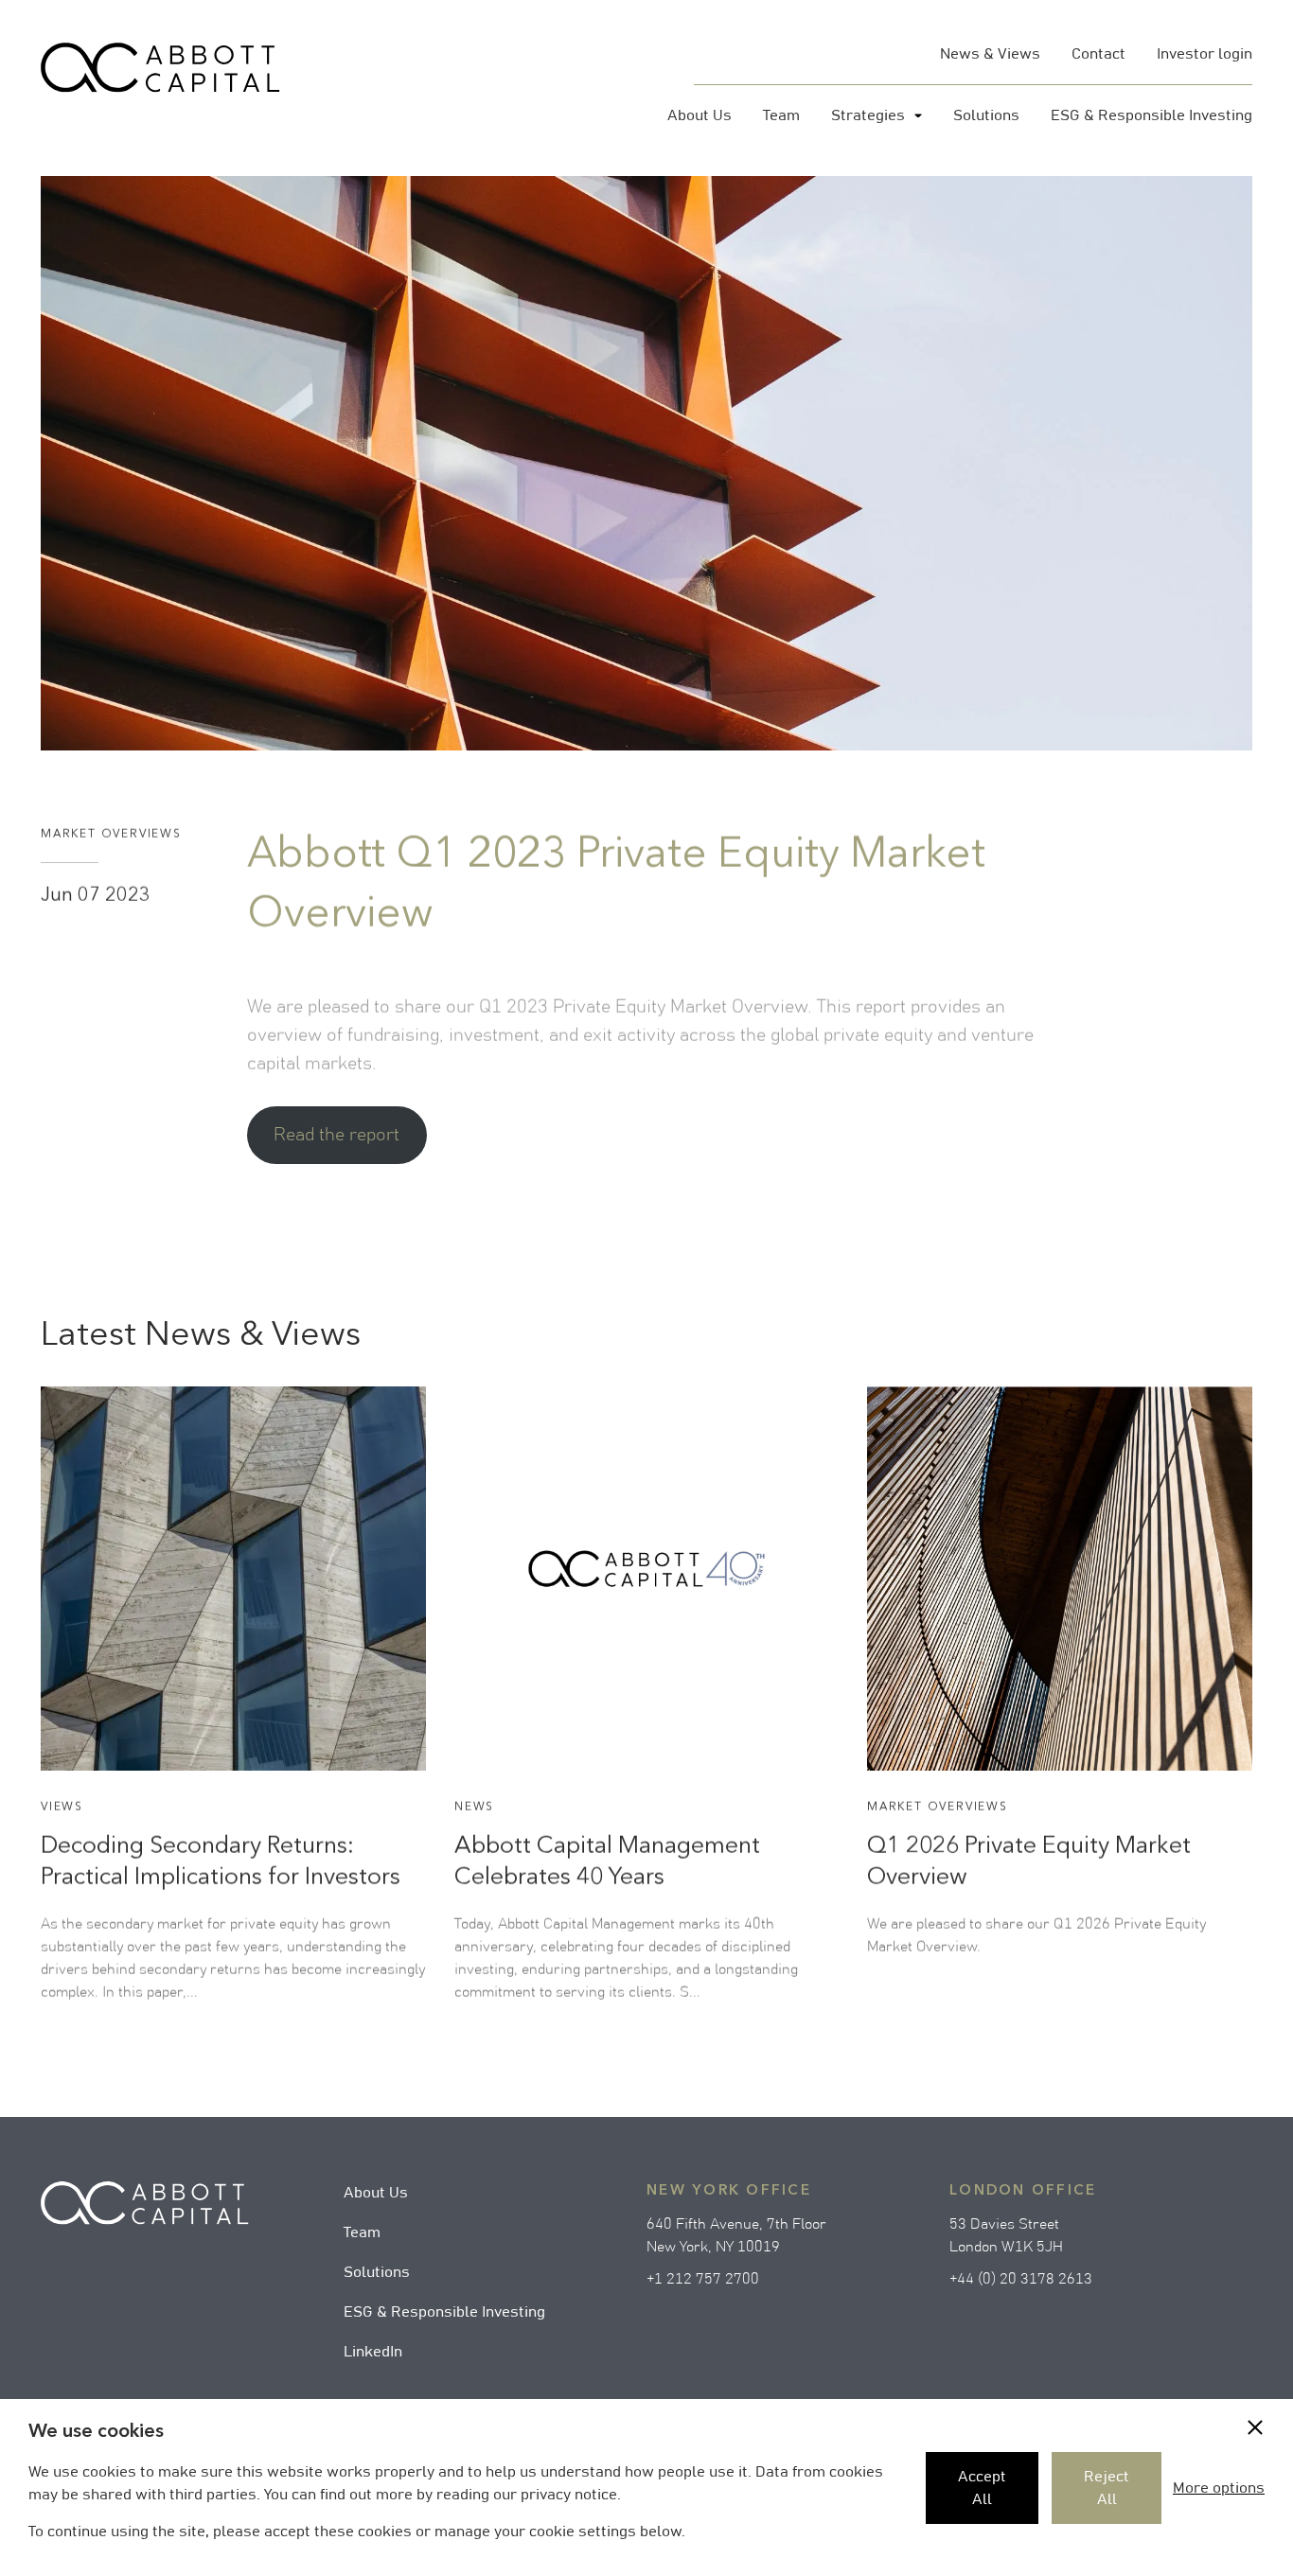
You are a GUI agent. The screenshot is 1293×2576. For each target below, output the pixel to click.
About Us (376, 2193)
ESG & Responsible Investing (444, 2312)
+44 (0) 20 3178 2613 (1021, 2279)
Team (362, 2232)
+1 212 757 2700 (703, 2279)
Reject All (1107, 2488)
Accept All (982, 2488)
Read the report (337, 1135)
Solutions (377, 2272)
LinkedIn (373, 2352)
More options (1219, 2488)
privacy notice (569, 2495)
